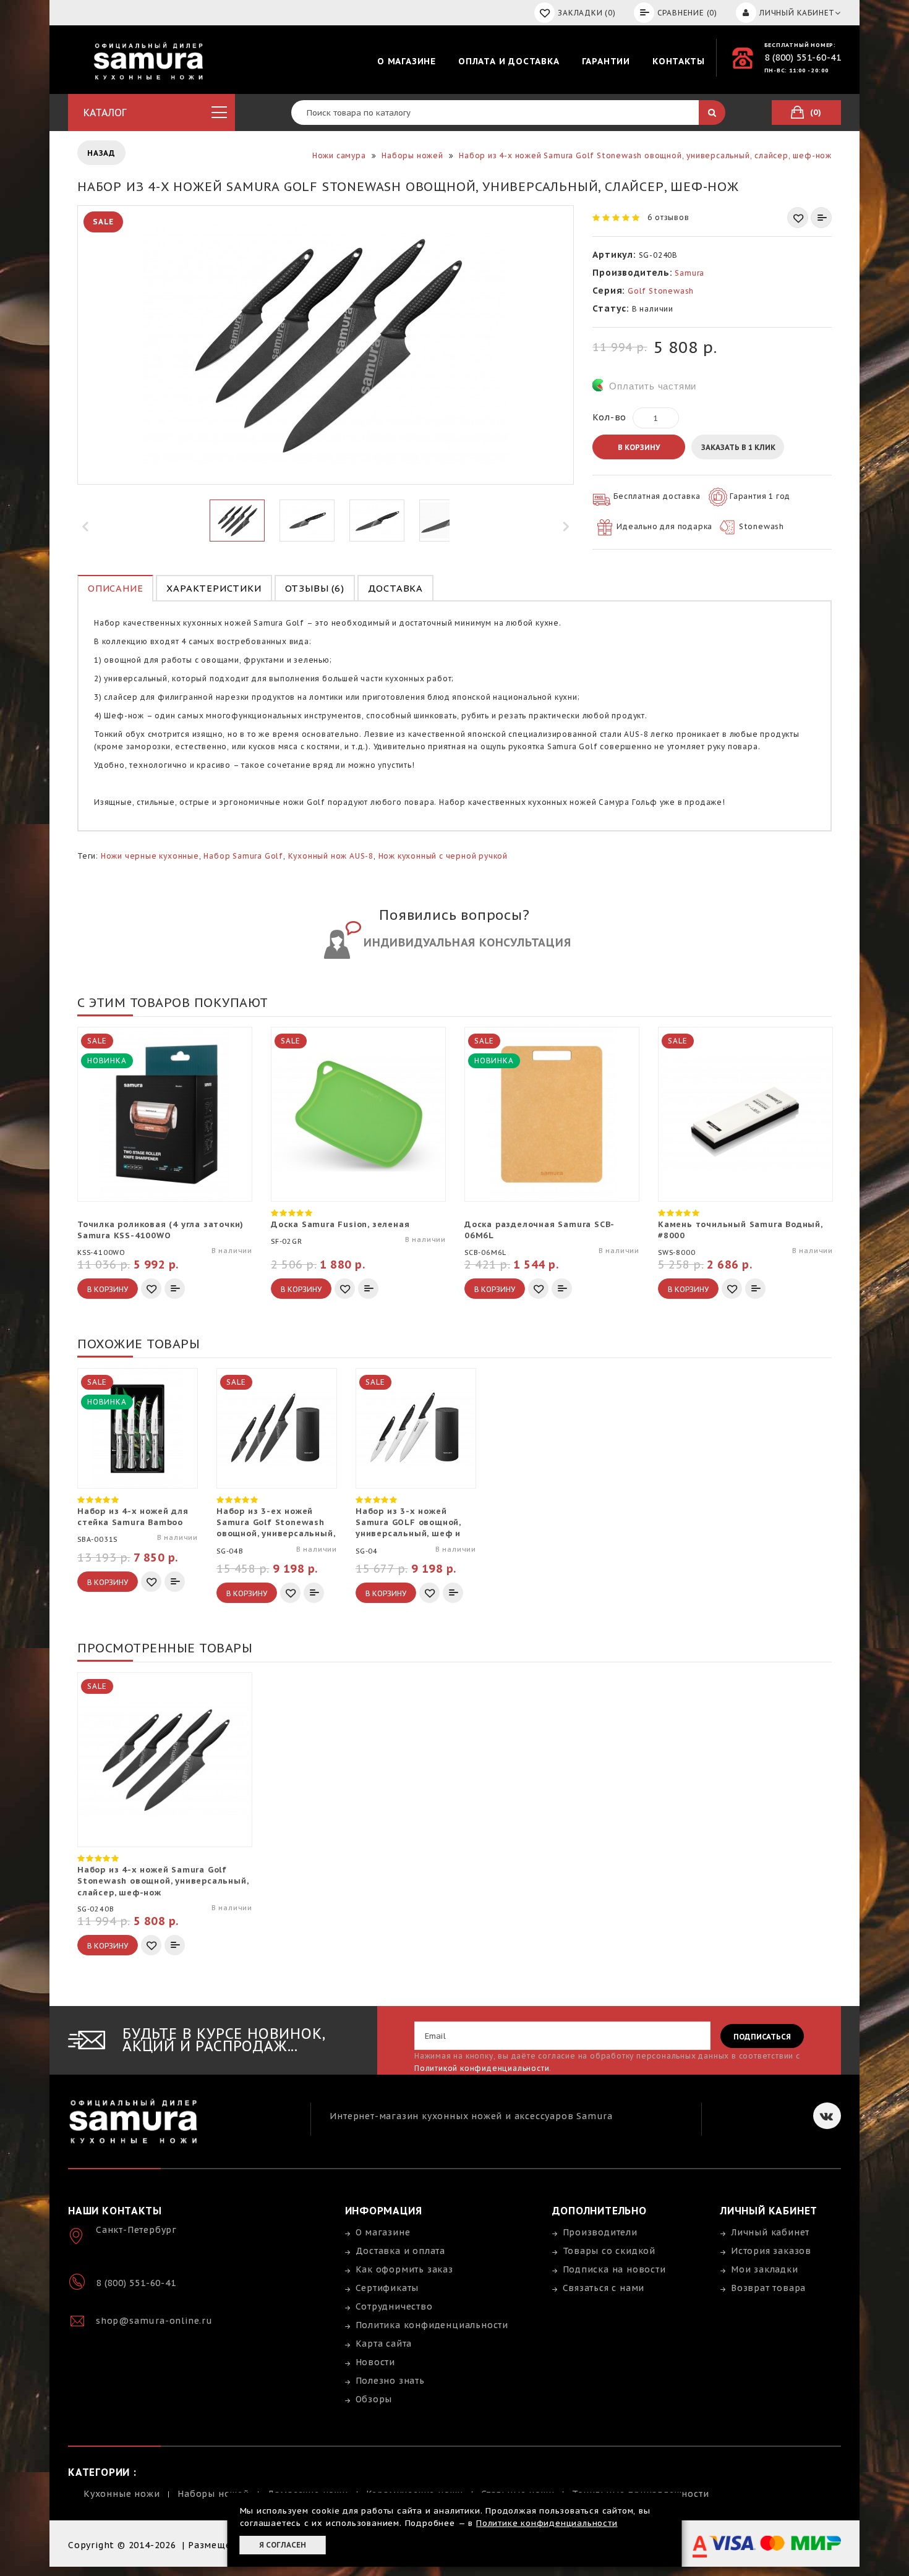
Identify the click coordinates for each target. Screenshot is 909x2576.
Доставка (395, 588)
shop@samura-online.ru (154, 2321)
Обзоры (374, 2399)
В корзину (639, 447)
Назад (101, 153)
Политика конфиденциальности (432, 2325)
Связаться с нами (604, 2288)
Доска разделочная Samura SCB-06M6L (540, 1230)
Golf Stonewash (661, 291)
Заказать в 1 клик (738, 447)
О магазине (407, 61)
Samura (689, 273)
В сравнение (821, 218)
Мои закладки (765, 2269)
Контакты (678, 61)
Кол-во (609, 417)
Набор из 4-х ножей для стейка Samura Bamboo (133, 1517)
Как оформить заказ (404, 2269)
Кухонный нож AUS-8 (331, 856)
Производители (600, 2232)
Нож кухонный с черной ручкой (443, 856)
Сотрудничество (394, 2306)
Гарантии (606, 61)
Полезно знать (390, 2381)
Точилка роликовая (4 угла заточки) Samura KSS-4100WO (160, 1230)
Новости (376, 2362)
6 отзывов (668, 217)
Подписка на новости (614, 2269)
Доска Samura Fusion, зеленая (340, 1224)
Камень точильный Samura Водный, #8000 (740, 1230)
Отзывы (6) (315, 588)
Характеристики (214, 588)
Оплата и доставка (509, 61)
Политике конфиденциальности (547, 2523)
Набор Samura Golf (243, 856)
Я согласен (283, 2545)
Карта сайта (384, 2344)
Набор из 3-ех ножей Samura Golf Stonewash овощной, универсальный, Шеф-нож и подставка (275, 1523)
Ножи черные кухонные (150, 856)
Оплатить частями (653, 386)
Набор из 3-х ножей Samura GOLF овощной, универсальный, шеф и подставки (408, 1523)
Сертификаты (387, 2288)
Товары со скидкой (609, 2251)
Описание (115, 588)
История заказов (771, 2251)
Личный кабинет (770, 2232)
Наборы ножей (213, 2494)
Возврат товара (768, 2288)
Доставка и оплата (401, 2251)
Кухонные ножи (122, 2494)
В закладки (798, 218)
